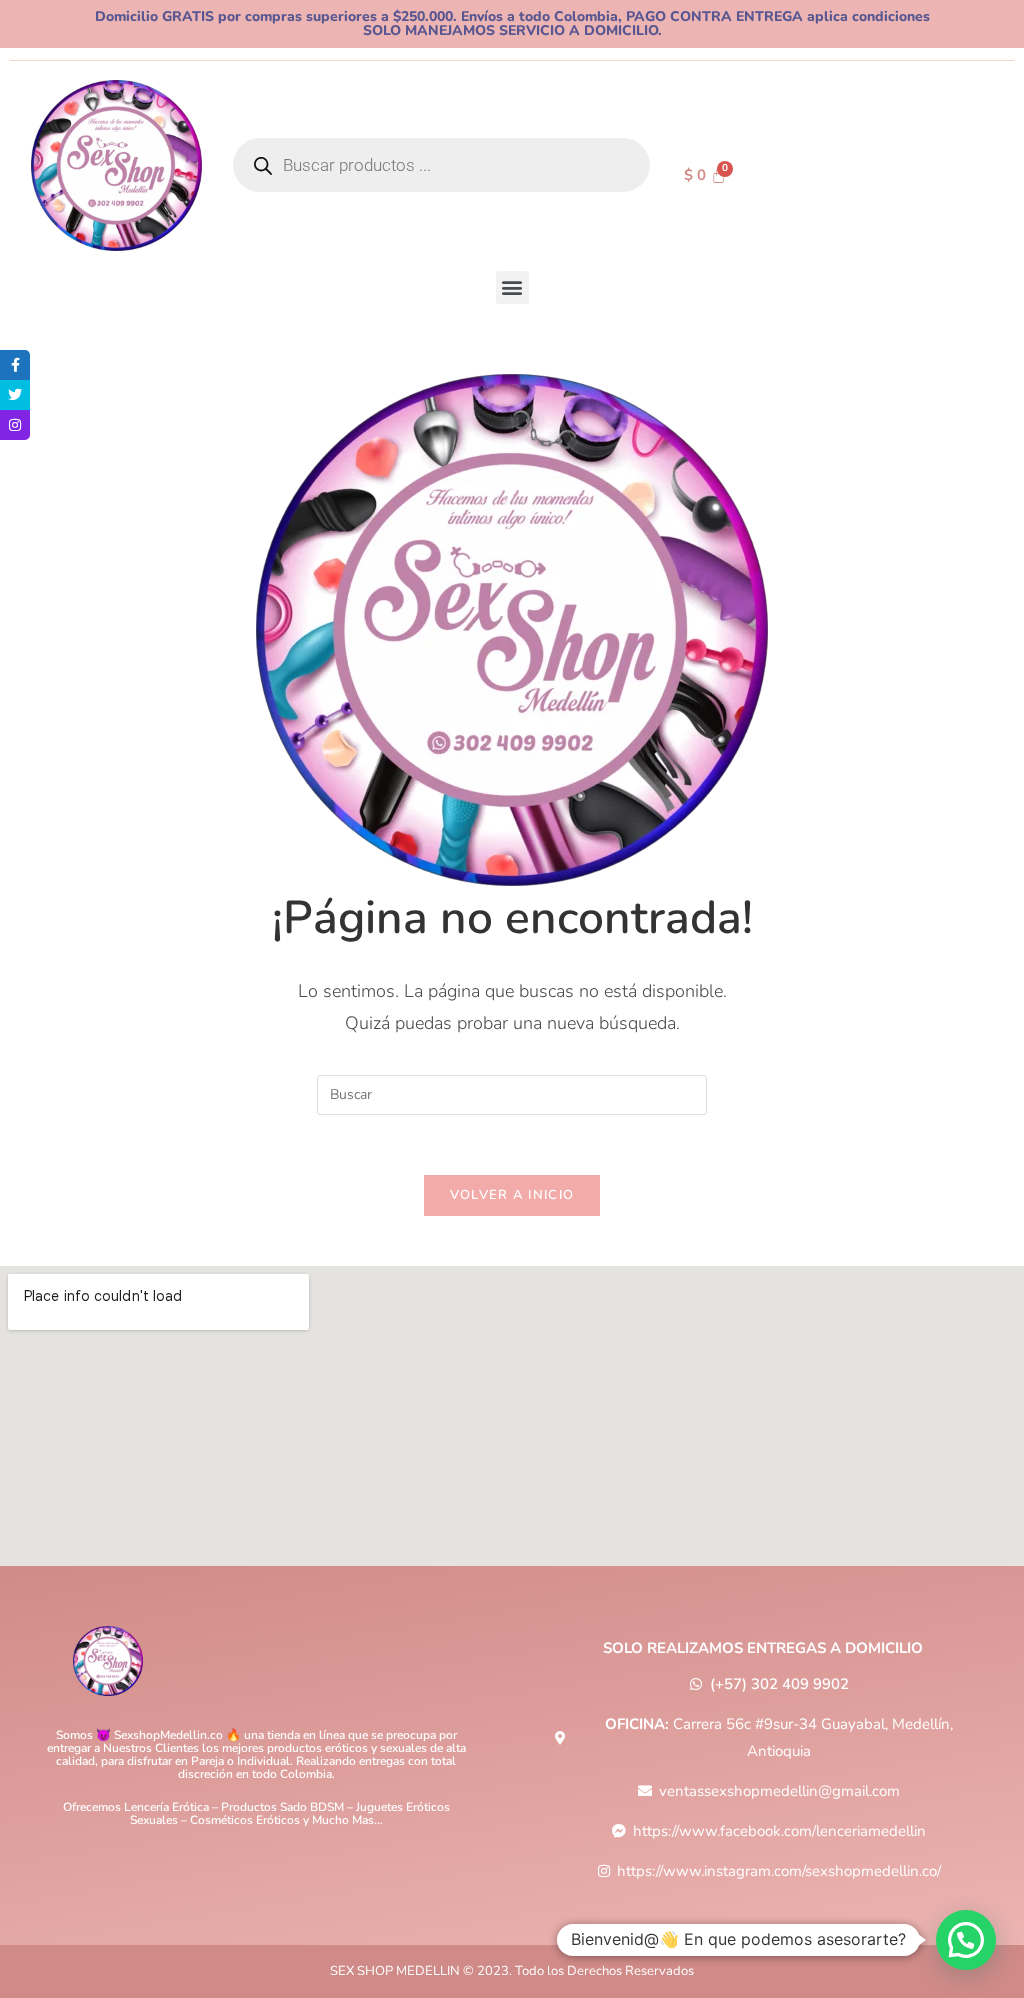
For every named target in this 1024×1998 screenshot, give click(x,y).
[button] (512, 287)
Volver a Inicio (512, 1195)
